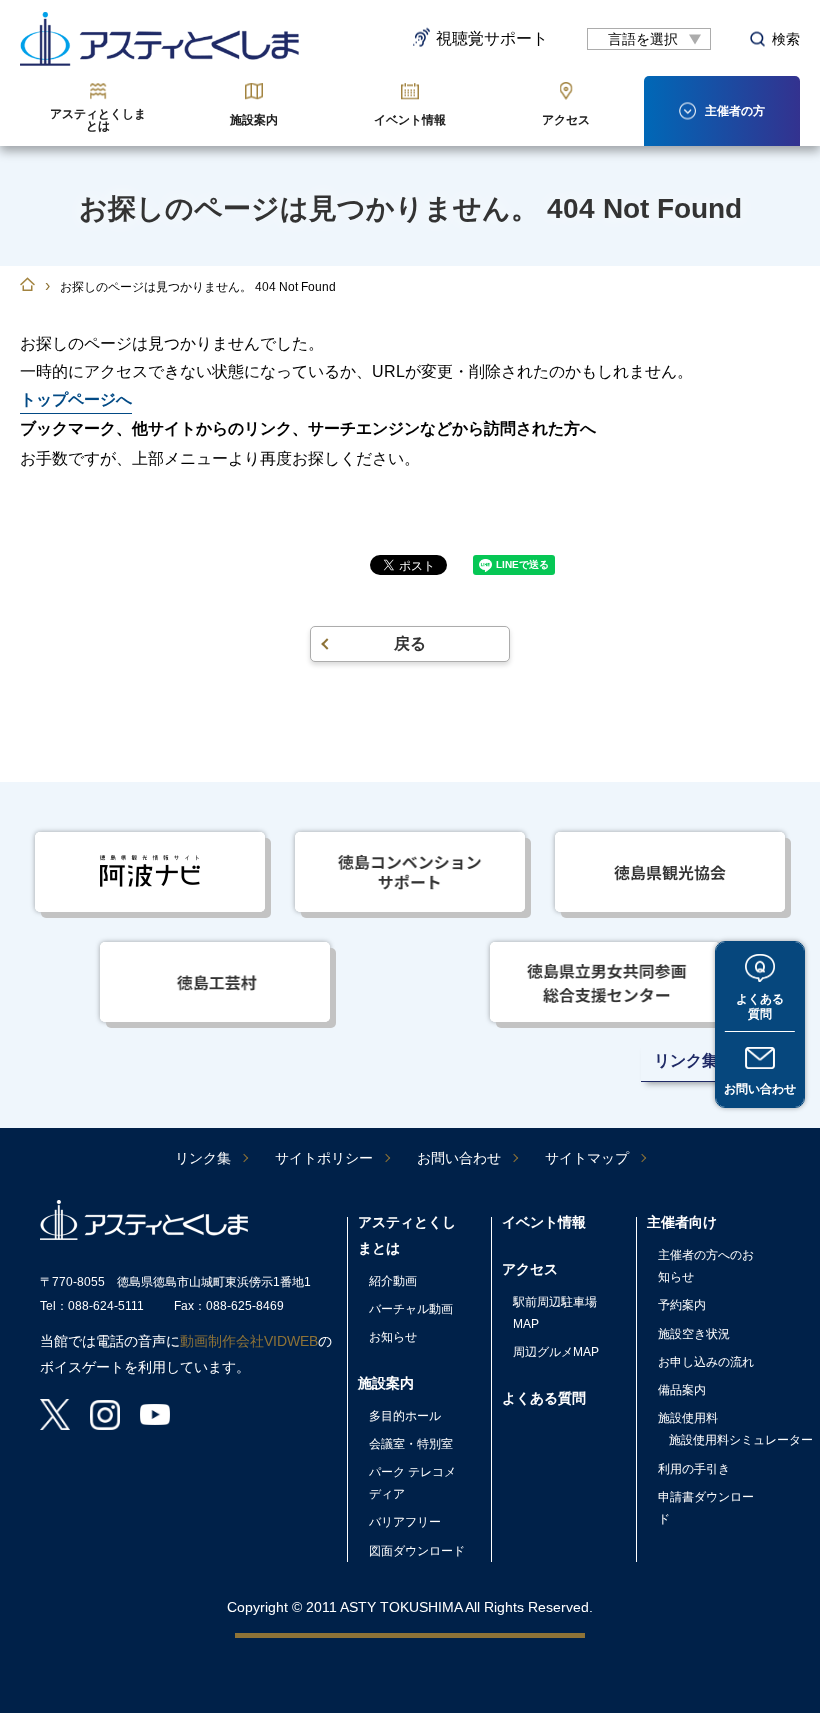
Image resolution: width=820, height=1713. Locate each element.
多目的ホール (405, 1416)
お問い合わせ (760, 1089)
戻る (410, 643)
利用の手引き (694, 1469)
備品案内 (682, 1390)
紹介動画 (393, 1281)
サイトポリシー (324, 1158)
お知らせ (393, 1337)
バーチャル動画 (411, 1309)
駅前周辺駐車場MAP (555, 1313)
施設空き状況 (694, 1334)
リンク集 (203, 1158)
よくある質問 (760, 1006)
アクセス (566, 120)
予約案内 (682, 1305)
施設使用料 (688, 1418)
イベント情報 (410, 120)
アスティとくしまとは (98, 120)
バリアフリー (405, 1522)
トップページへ (76, 399)
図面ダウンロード (417, 1551)
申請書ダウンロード (706, 1508)
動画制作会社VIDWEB (249, 1341)
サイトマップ (587, 1158)
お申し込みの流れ (706, 1362)
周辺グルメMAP (556, 1352)
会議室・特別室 (411, 1444)
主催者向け (682, 1222)
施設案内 (254, 120)
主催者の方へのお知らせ (706, 1266)
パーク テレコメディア (412, 1483)
